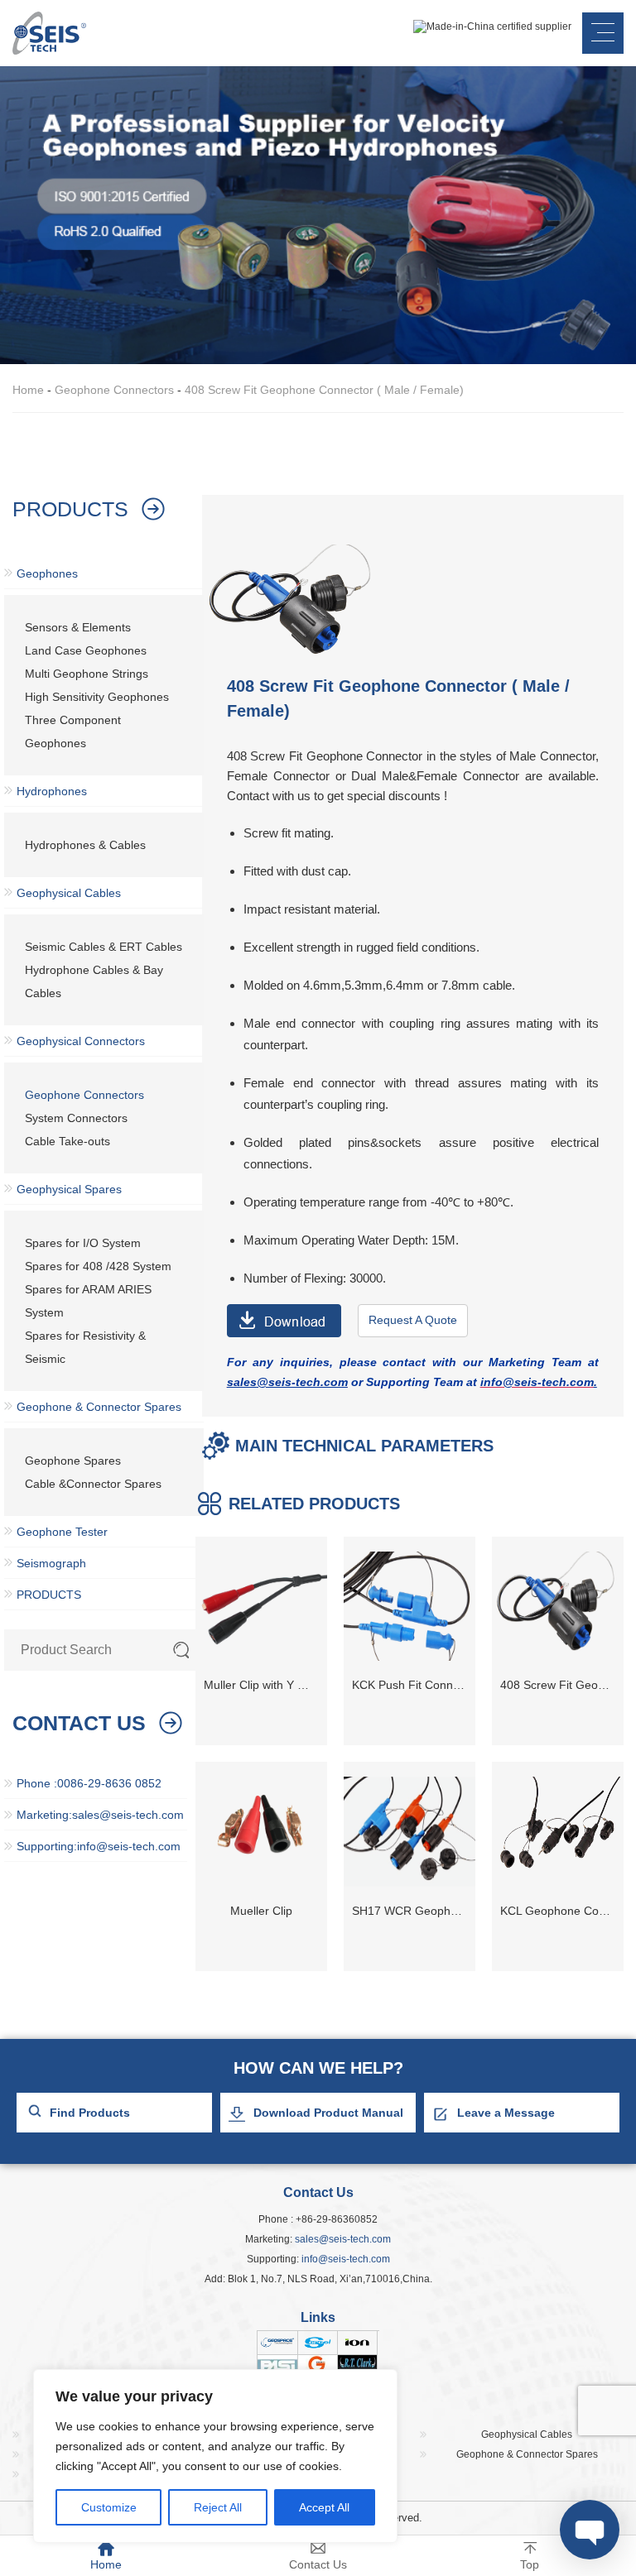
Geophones (47, 573)
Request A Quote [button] (413, 1320)
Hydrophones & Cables (85, 845)
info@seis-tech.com (346, 2259)
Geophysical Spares (69, 1189)
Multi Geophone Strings (87, 674)
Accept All (324, 2507)
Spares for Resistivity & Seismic (85, 1347)
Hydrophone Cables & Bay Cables (94, 981)
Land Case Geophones (86, 650)
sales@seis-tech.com (343, 2239)
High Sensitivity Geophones (97, 697)
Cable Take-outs (67, 1141)
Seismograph (51, 1563)
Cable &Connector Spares (93, 1484)
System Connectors (76, 1118)
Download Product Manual (328, 2113)
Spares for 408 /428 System (98, 1266)
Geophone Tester (62, 1532)
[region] (215, 2456)
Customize (109, 2507)
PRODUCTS (49, 1595)
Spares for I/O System (83, 1243)
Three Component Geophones (73, 732)
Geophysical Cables (69, 893)
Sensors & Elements (78, 627)
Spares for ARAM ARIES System (88, 1301)
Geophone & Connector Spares (99, 1407)
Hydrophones (52, 791)
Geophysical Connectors (81, 1041)
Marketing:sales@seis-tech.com (100, 1815)
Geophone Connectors (114, 390)
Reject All (218, 2507)
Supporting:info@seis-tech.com (99, 1846)
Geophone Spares (73, 1461)
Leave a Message (506, 2113)
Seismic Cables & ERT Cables (104, 947)
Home (28, 390)
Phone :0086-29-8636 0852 (89, 1783)
